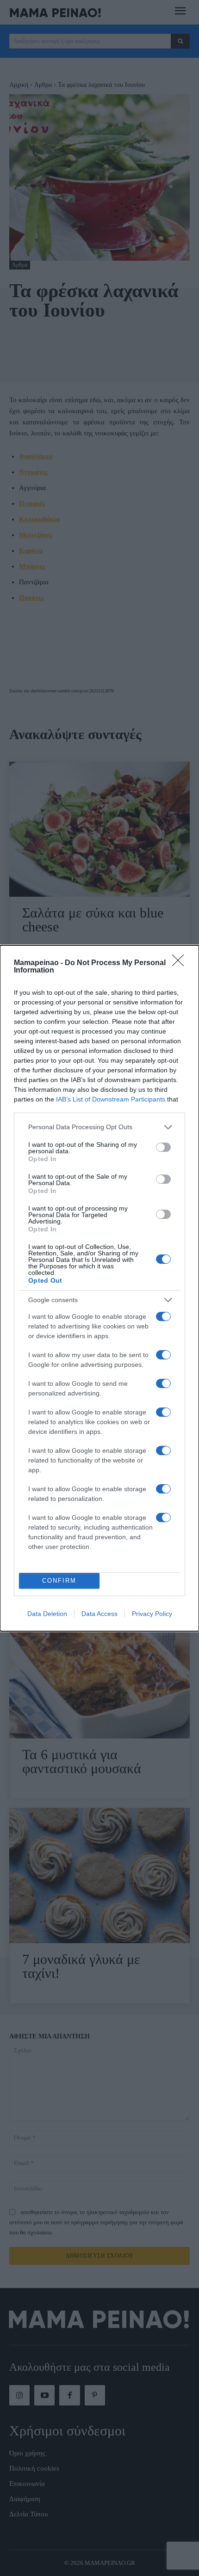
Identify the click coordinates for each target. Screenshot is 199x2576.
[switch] (163, 1147)
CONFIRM (59, 1581)
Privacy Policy (152, 1614)
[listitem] (99, 1127)
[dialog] (99, 1288)
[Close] (181, 963)
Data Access (99, 1614)
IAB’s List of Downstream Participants (111, 1099)
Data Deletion (47, 1614)
